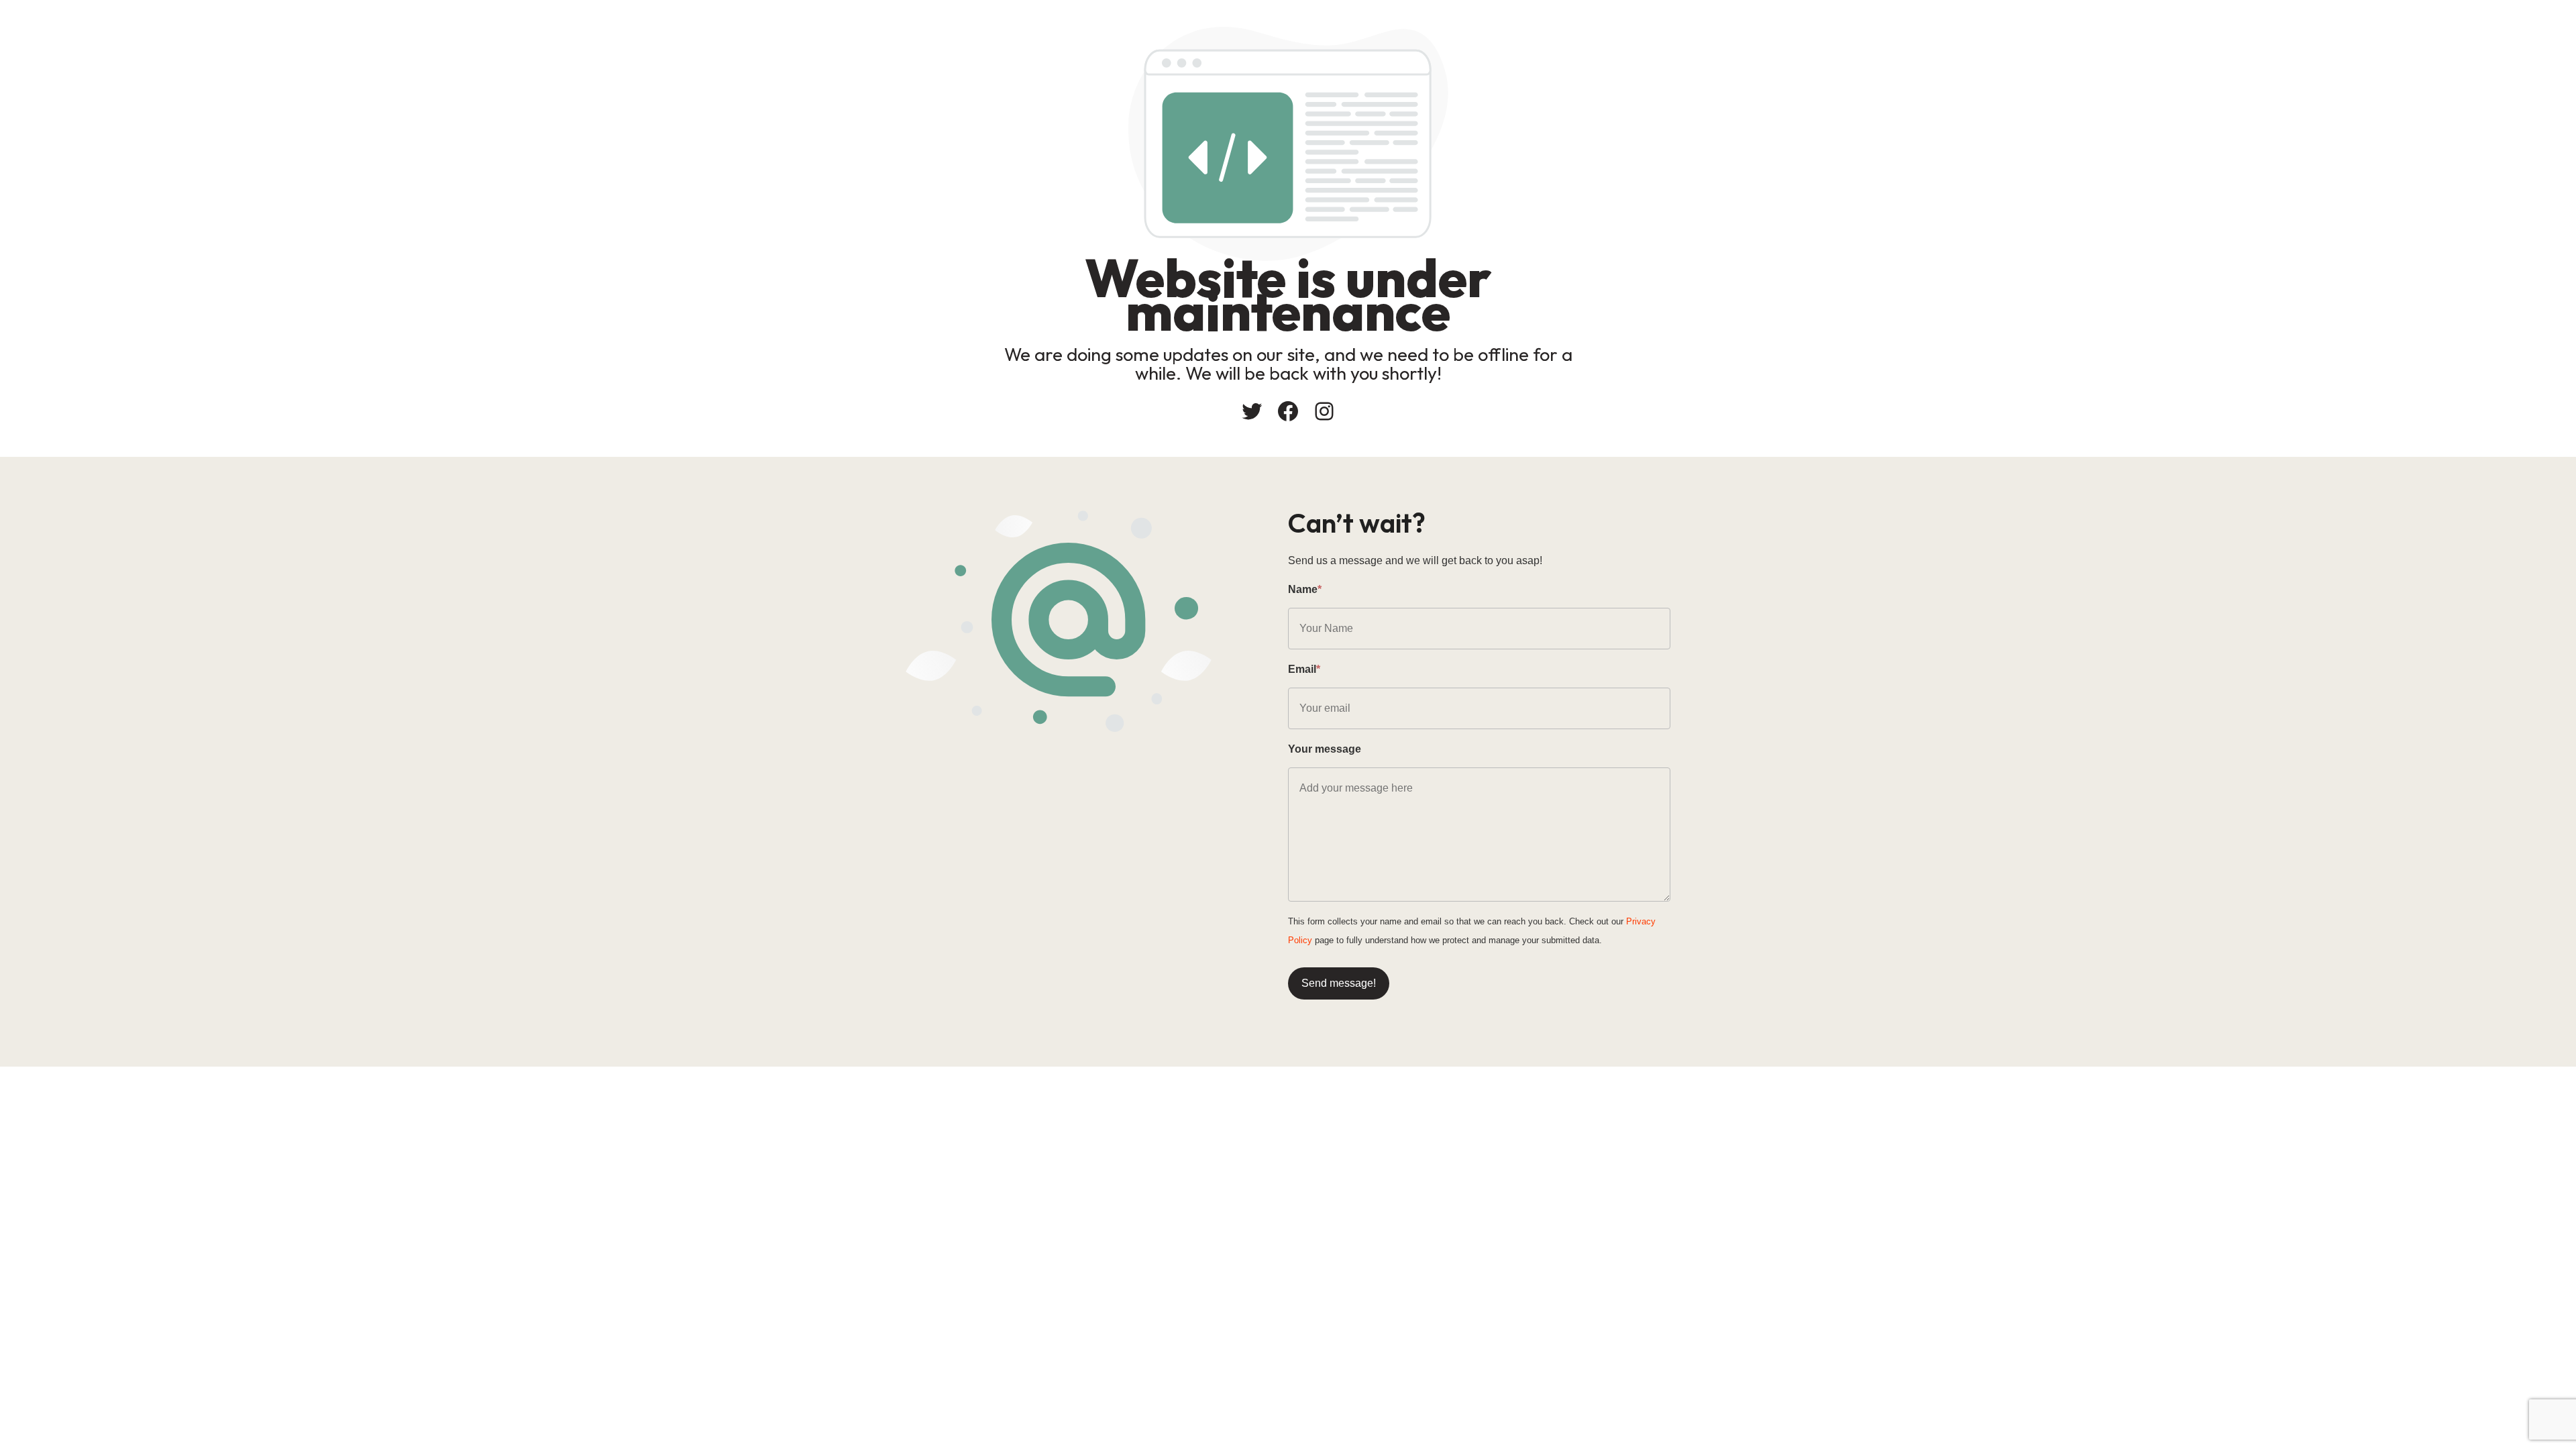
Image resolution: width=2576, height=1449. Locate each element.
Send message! (1339, 983)
